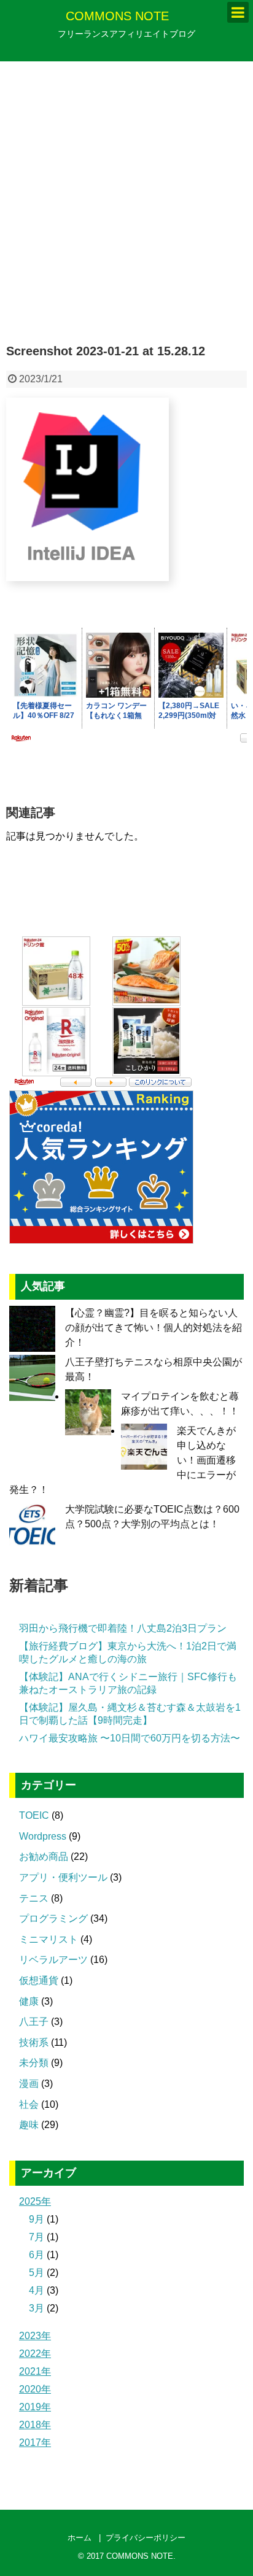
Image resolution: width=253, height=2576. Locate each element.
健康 (29, 2001)
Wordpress (43, 1836)
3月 (37, 2308)
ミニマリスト (49, 1939)
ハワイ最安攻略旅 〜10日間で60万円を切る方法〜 (130, 1738)
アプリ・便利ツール (63, 1877)
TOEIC (34, 1815)
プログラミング (53, 1919)
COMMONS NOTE (117, 16)
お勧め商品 (44, 1857)
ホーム (80, 2538)
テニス (34, 1898)
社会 (29, 2104)
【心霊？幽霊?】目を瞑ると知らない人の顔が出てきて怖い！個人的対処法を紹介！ (154, 1328)
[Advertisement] (126, 203)
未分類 (34, 2063)
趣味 (29, 2125)
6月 (37, 2255)
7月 (37, 2237)
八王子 (34, 2022)
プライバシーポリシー (146, 2538)
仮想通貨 (39, 1980)
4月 (37, 2290)
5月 (37, 2273)
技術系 (34, 2042)
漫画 (29, 2084)
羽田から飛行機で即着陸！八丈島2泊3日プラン (123, 1628)
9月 (37, 2219)
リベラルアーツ (53, 1960)
